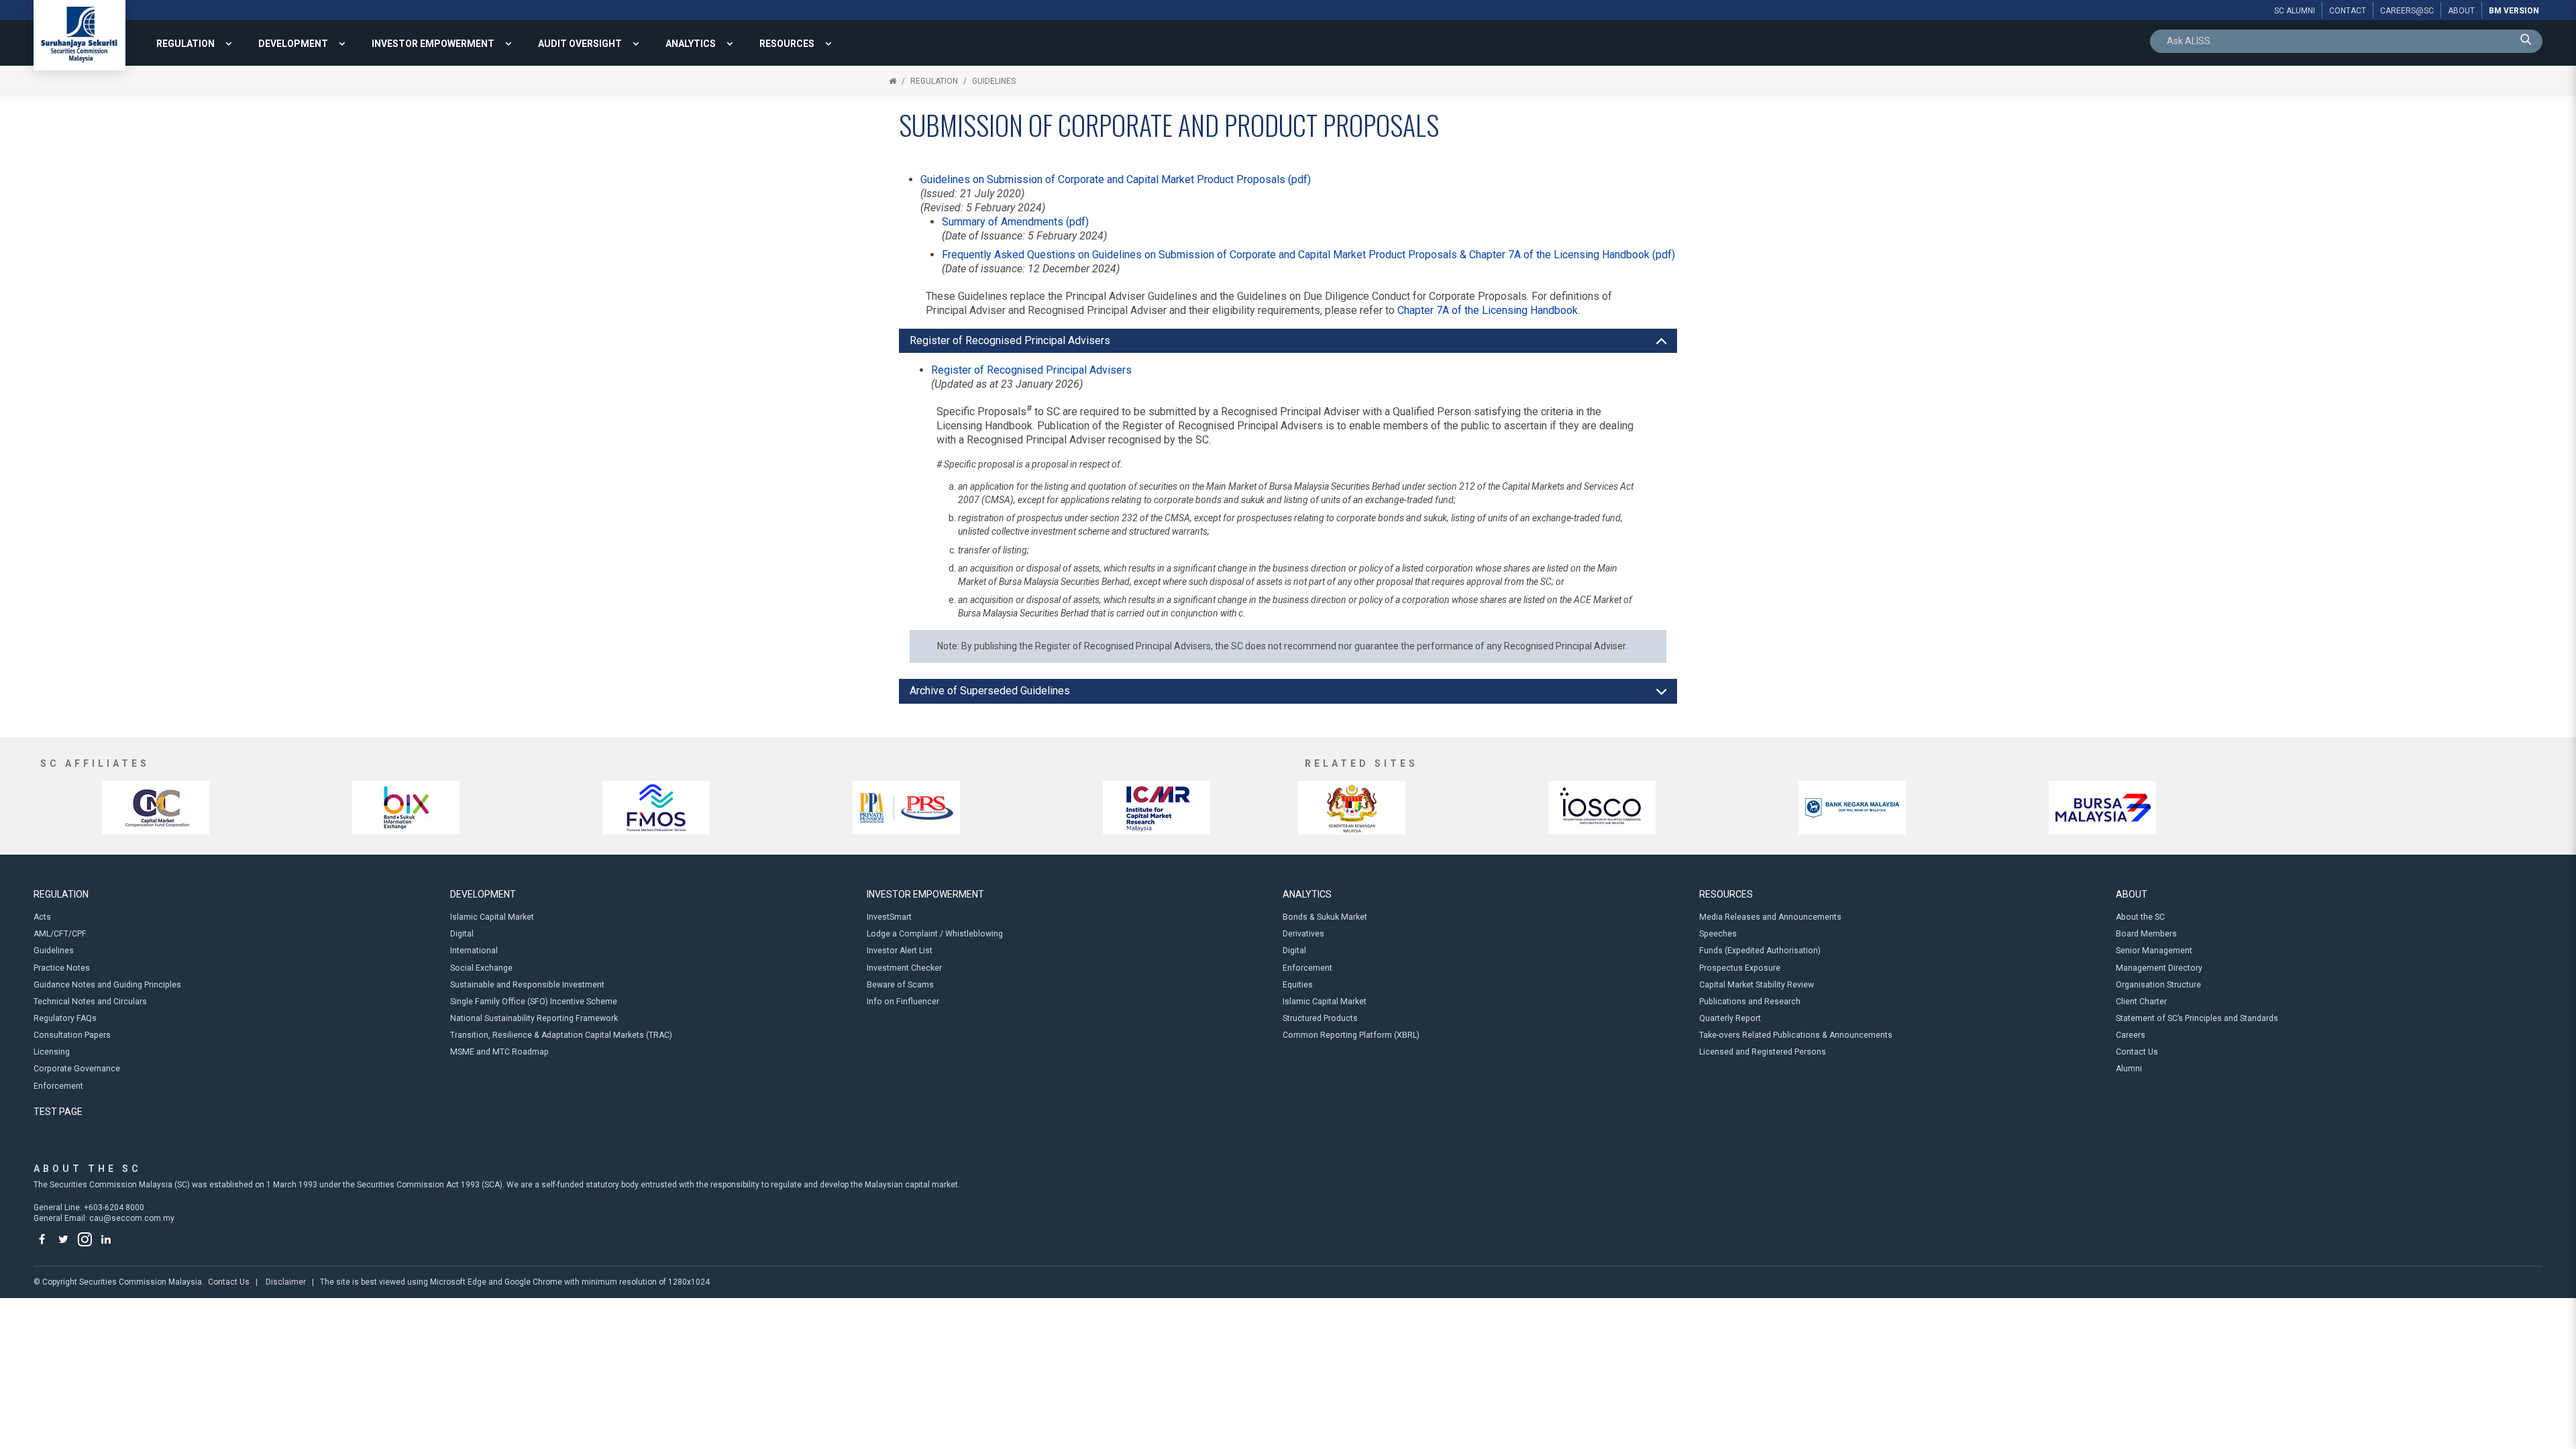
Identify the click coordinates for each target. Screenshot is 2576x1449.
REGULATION (185, 44)
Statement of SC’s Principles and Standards (2197, 1018)
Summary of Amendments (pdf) (1015, 222)
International (474, 951)
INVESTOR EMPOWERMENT (433, 44)
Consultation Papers (72, 1035)
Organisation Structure (2158, 985)
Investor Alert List (900, 951)
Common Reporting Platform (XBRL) (1351, 1035)
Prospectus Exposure (1740, 968)
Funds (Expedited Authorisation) (1760, 951)
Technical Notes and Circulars (90, 1002)
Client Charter (2141, 1002)
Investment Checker (904, 968)
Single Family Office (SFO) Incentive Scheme (534, 1002)
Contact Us (2137, 1052)
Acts (42, 917)
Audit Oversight (580, 44)
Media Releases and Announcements (1770, 917)
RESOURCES (787, 44)
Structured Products (1320, 1018)
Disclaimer (286, 1282)
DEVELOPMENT (293, 44)
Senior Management (2154, 951)
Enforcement (58, 1086)
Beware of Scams (900, 985)
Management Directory (2159, 968)
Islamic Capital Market (492, 917)
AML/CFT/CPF (60, 934)
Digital (462, 934)
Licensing (52, 1052)
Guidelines (994, 81)
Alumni (2129, 1069)
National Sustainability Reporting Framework (534, 1018)
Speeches (1718, 934)
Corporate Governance (77, 1069)
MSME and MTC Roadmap (499, 1052)
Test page (58, 1112)
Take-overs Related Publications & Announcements (1796, 1035)
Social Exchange (481, 968)
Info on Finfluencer (903, 1002)
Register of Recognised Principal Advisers (1010, 340)
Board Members (2146, 934)
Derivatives (1303, 934)
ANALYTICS (691, 44)
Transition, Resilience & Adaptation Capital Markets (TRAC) (561, 1035)
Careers (2131, 1035)
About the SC (2140, 917)
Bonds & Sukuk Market (1325, 917)
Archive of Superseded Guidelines (990, 691)
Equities (1298, 985)
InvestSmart (889, 917)
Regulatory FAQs (65, 1018)
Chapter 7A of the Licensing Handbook (1488, 310)
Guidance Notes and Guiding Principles (107, 985)
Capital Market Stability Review (1757, 985)
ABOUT (2132, 894)
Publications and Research (1750, 1002)
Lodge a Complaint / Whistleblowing (935, 934)
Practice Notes (62, 968)
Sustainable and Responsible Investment (527, 985)
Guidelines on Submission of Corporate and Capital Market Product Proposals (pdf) (1116, 179)
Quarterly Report (1730, 1018)
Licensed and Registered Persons (1763, 1052)
